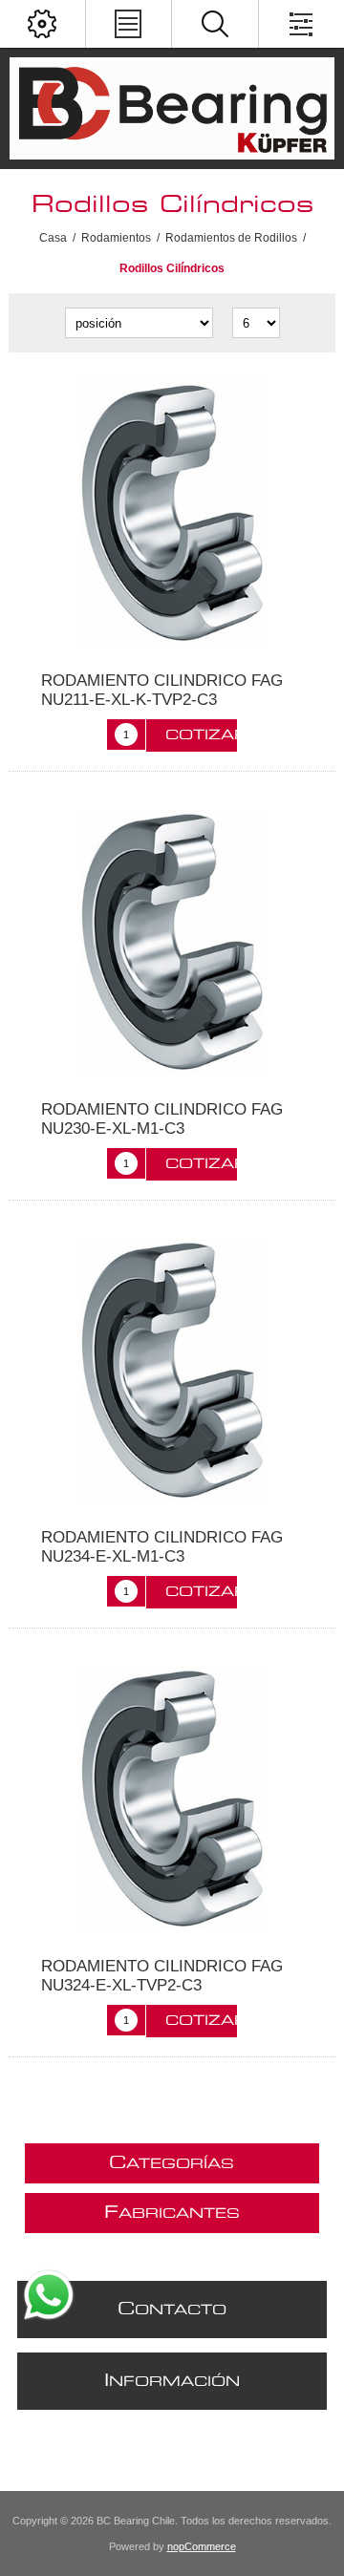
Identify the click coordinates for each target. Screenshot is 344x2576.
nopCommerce (202, 2546)
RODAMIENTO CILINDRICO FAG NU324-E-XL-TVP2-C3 (162, 1976)
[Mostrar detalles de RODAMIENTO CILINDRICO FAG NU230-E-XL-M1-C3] (172, 941)
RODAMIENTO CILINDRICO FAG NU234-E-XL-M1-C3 (162, 1547)
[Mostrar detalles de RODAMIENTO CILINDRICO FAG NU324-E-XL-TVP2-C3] (172, 1798)
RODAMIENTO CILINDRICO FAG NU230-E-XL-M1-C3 (162, 1119)
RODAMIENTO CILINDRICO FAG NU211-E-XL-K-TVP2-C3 (162, 690)
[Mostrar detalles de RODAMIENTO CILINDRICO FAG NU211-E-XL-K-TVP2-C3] (172, 512)
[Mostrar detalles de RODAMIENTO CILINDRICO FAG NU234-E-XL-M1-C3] (172, 1370)
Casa (53, 238)
